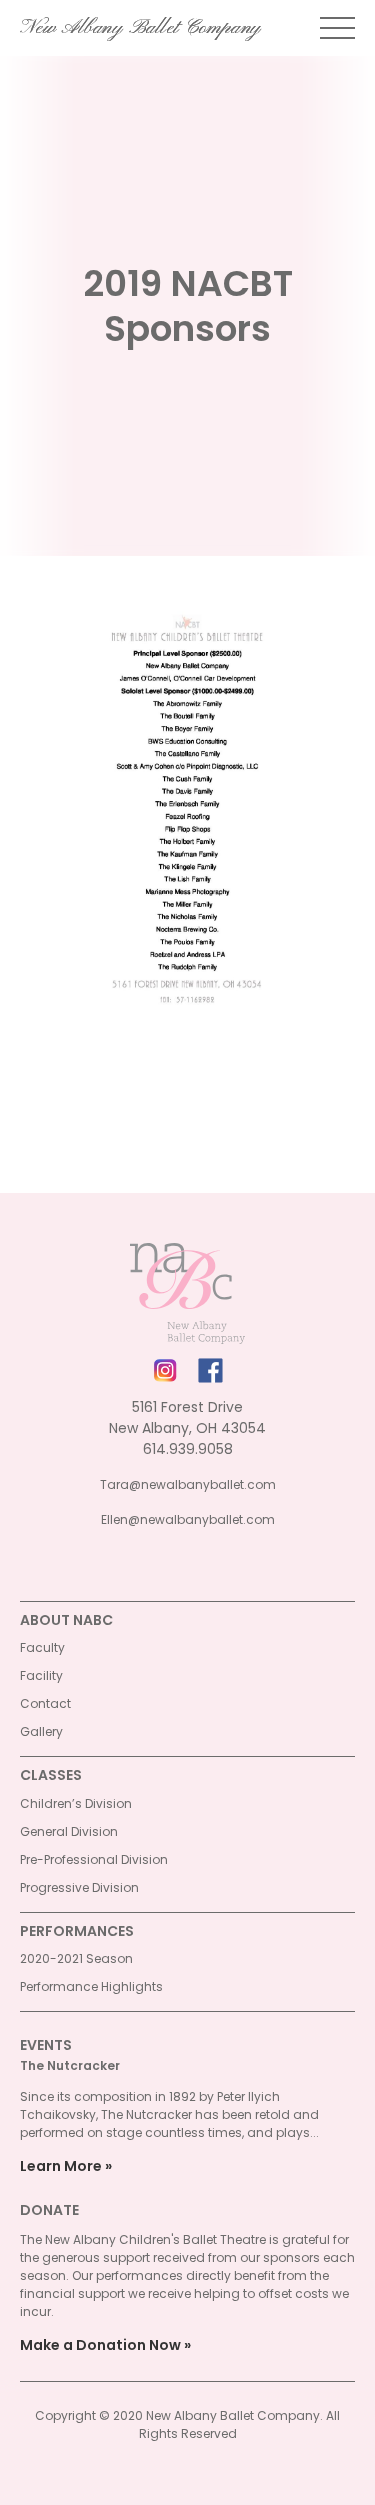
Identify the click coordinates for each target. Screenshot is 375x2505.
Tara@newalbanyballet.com (188, 1484)
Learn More (61, 2166)
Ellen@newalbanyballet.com (188, 1519)
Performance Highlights (91, 1986)
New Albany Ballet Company (140, 28)
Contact (45, 1703)
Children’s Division (76, 1803)
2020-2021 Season (76, 1958)
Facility (41, 1675)
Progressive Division (79, 1887)
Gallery (41, 1731)
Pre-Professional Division (94, 1859)
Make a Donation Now (100, 2345)
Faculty (42, 1647)
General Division (69, 1831)
